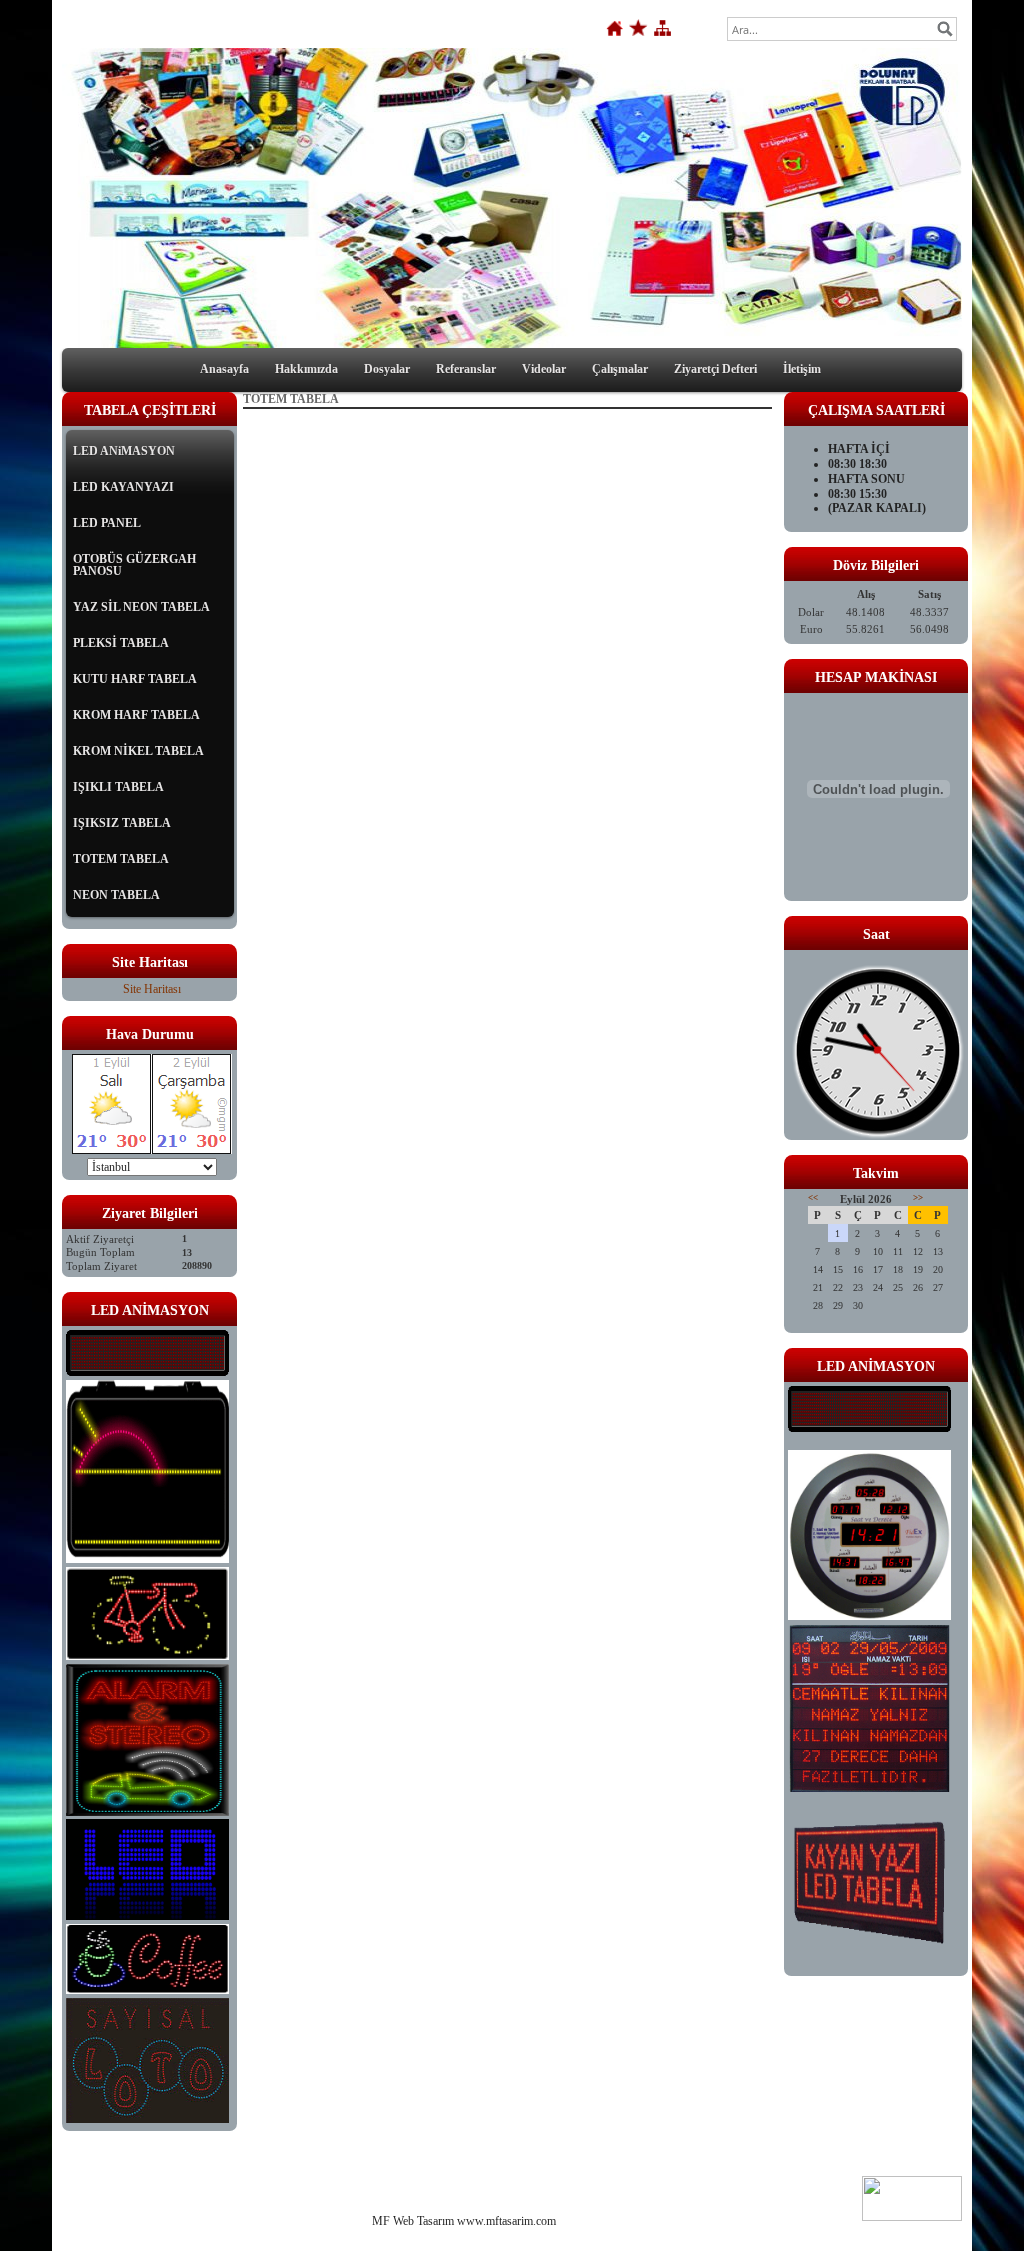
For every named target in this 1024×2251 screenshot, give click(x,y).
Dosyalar (387, 369)
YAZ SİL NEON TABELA (141, 607)
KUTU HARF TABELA (135, 679)
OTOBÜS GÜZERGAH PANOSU (134, 565)
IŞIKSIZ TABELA (122, 823)
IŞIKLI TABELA (118, 787)
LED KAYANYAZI (123, 487)
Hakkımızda (306, 369)
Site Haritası (152, 989)
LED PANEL (107, 523)
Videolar (544, 369)
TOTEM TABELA (121, 859)
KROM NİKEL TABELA (138, 751)
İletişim (802, 369)
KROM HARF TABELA (136, 715)
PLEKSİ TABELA (121, 643)
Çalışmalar (620, 369)
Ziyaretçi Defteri (715, 369)
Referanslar (466, 369)
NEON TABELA (116, 895)
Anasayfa (224, 369)
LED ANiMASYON (124, 451)
